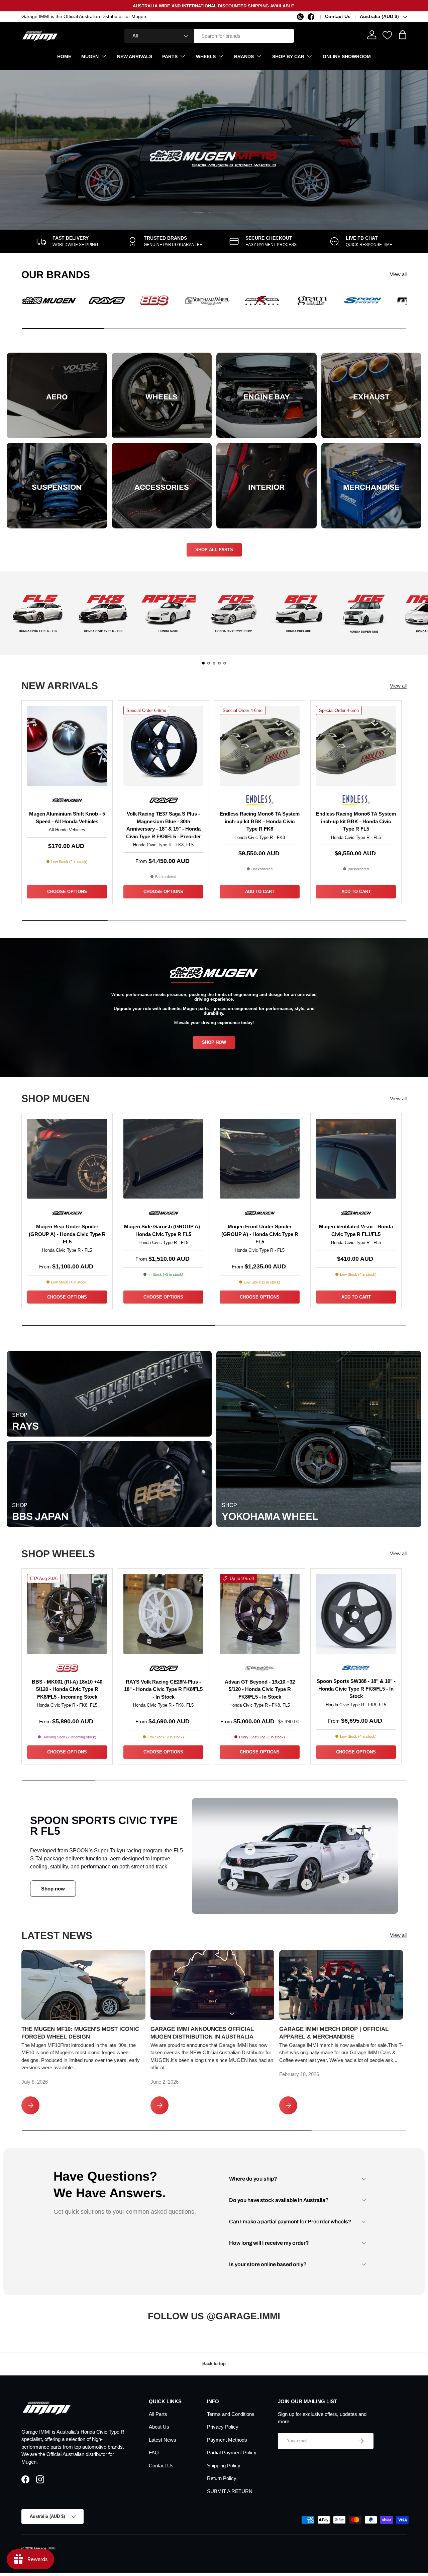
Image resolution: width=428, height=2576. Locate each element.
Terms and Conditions (231, 2414)
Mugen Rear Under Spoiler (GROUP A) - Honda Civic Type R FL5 (67, 1234)
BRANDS (244, 56)
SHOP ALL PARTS (214, 550)
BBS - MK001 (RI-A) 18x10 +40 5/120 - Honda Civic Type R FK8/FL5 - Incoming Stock (67, 1689)
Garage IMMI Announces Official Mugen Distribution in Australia (202, 2033)
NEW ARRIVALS (135, 56)
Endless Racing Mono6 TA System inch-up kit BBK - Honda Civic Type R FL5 (356, 821)
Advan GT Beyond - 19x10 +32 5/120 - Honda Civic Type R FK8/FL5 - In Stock (260, 1689)
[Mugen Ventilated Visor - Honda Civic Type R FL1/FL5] (356, 1159)
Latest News (163, 2440)
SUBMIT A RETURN (230, 2491)
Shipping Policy (224, 2466)
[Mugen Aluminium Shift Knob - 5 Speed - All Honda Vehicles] (67, 746)
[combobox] (209, 36)
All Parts (158, 2414)
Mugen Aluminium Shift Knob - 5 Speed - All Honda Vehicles (67, 818)
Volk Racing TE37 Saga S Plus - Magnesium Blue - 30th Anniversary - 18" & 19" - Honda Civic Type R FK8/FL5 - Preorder (164, 825)
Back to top (214, 2364)
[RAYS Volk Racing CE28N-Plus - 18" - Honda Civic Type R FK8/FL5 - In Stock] (163, 1614)
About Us (159, 2427)
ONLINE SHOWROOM (347, 56)
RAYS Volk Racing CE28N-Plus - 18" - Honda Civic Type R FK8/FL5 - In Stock (163, 1689)
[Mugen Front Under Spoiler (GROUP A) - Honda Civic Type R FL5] (260, 1159)
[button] (403, 35)
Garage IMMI (45, 2548)
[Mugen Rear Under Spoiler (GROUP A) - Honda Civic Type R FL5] (67, 1159)
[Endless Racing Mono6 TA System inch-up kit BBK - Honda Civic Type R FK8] (260, 746)
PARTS (170, 56)
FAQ (154, 2452)
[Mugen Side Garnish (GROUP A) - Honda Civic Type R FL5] (163, 1159)
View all (398, 274)
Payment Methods (227, 2440)
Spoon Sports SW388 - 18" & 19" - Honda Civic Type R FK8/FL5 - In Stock (356, 1689)
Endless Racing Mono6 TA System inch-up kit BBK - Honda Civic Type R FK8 (260, 821)
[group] (38, 613)
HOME (64, 56)
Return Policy (222, 2478)
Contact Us (338, 17)
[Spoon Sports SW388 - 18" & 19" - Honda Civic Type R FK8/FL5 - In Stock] (356, 1614)
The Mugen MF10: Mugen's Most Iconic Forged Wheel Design (80, 2033)
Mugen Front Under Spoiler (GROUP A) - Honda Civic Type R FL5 (260, 1234)
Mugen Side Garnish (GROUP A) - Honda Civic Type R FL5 (164, 1230)
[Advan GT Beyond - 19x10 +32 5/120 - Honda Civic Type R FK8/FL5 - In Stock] (260, 1614)
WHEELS (206, 56)
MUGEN (90, 56)
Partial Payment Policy (232, 2452)
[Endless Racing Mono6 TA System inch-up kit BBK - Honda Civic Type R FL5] (356, 746)
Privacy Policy (223, 2427)
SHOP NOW (214, 1042)
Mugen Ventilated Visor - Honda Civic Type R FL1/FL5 (356, 1230)
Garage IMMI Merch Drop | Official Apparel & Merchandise (334, 2033)
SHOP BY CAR (288, 56)
